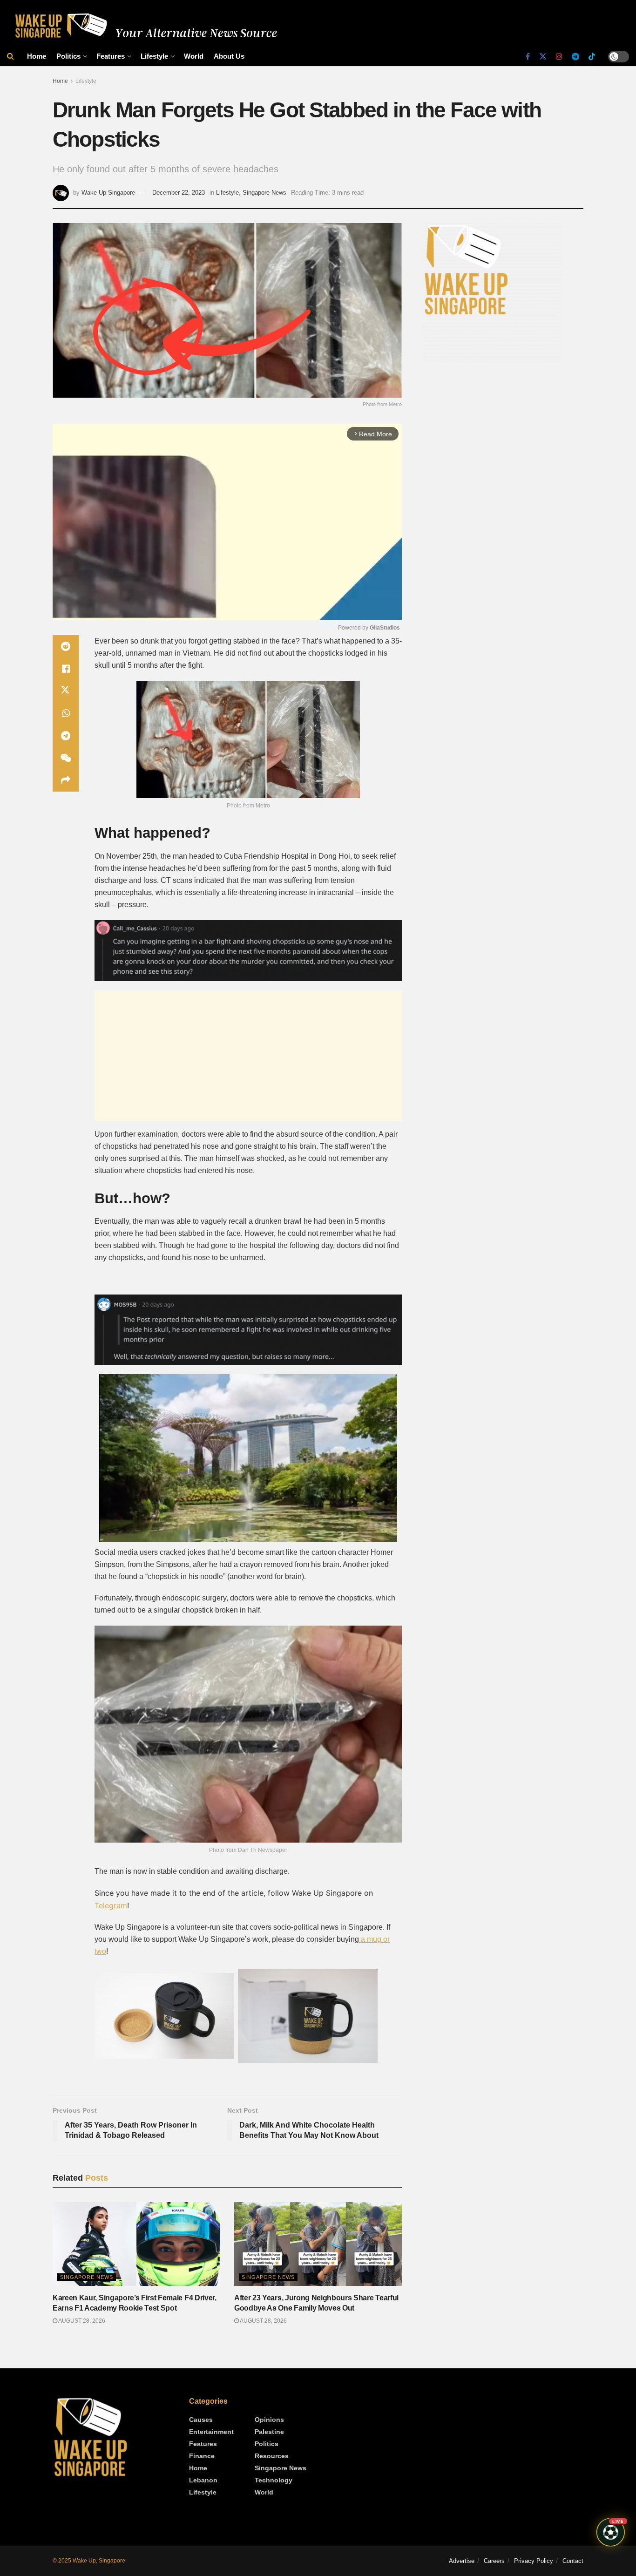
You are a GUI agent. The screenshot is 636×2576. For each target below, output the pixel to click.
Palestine (269, 2432)
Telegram (111, 1905)
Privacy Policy (534, 2561)
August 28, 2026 (81, 2321)
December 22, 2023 (179, 193)
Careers (494, 2561)
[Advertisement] (248, 1056)
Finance (202, 2456)
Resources (272, 2456)
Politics (68, 56)
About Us (229, 56)
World (194, 56)
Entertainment (211, 2432)
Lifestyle (154, 56)
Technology (274, 2480)
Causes (201, 2420)
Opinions (269, 2420)
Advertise (462, 2561)
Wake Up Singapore (108, 193)
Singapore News (264, 193)
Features (111, 56)
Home (37, 56)
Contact (573, 2561)
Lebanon (203, 2480)
